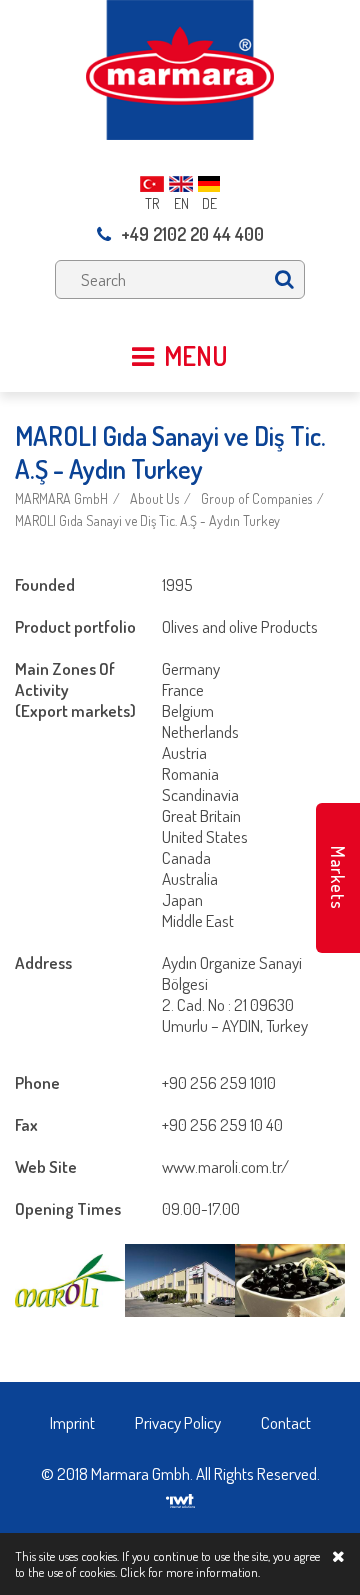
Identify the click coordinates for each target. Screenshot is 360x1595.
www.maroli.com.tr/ (225, 1166)
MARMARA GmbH (61, 498)
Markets (338, 878)
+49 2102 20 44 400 (192, 234)
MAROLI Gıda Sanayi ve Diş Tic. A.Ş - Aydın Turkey (147, 520)
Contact (286, 1422)
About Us (154, 498)
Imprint (72, 1422)
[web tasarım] (180, 1494)
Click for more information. (190, 1572)
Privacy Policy (178, 1422)
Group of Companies (256, 498)
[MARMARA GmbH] (179, 67)
